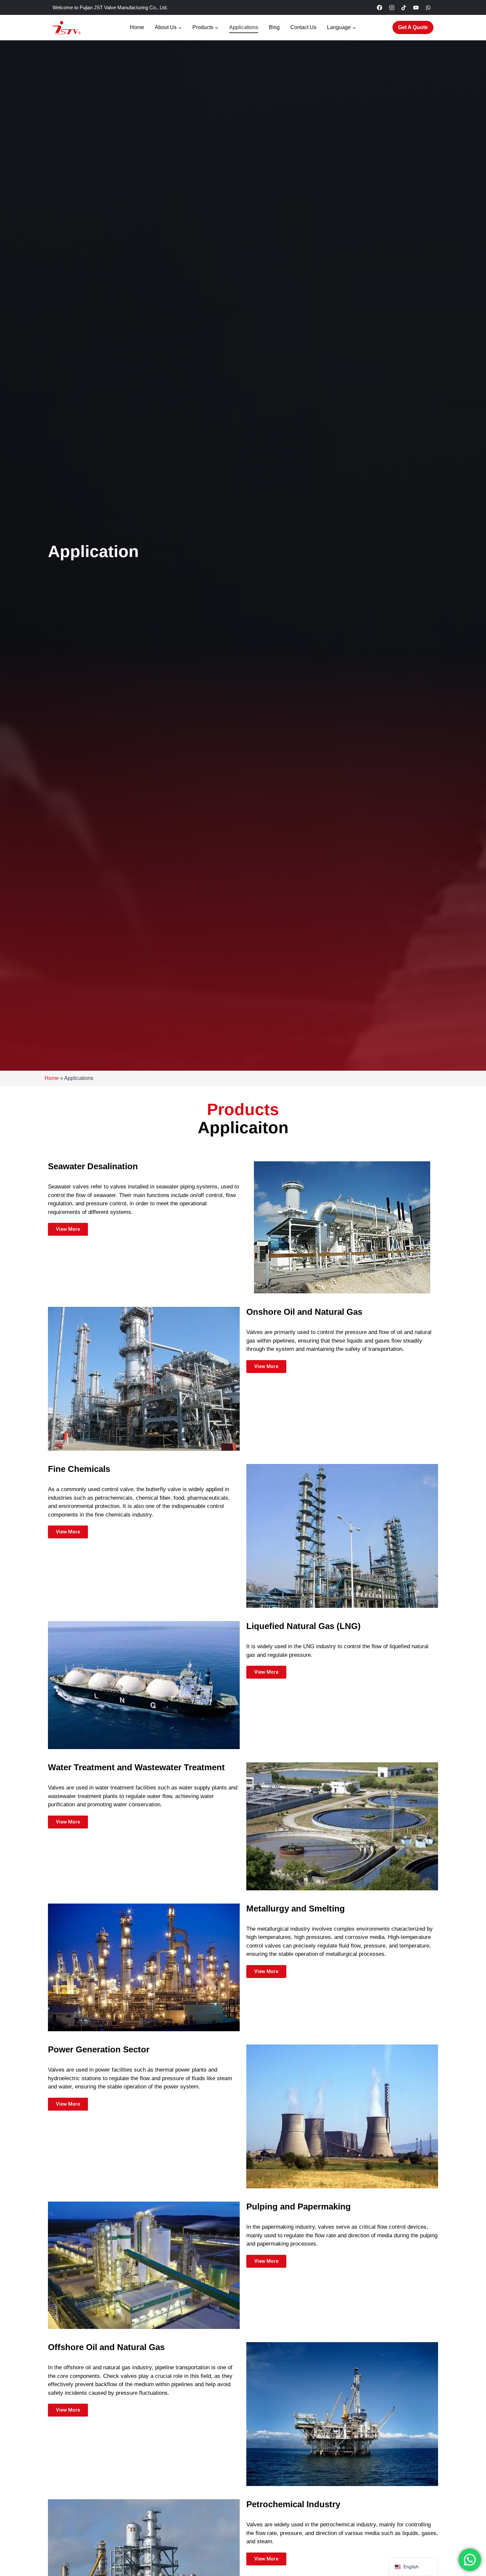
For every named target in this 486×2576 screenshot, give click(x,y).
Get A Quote (413, 27)
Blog (274, 27)
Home (137, 27)
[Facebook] (380, 8)
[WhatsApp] (428, 8)
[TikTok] (404, 8)
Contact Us (303, 27)
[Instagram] (392, 8)
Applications (244, 27)
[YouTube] (416, 8)
